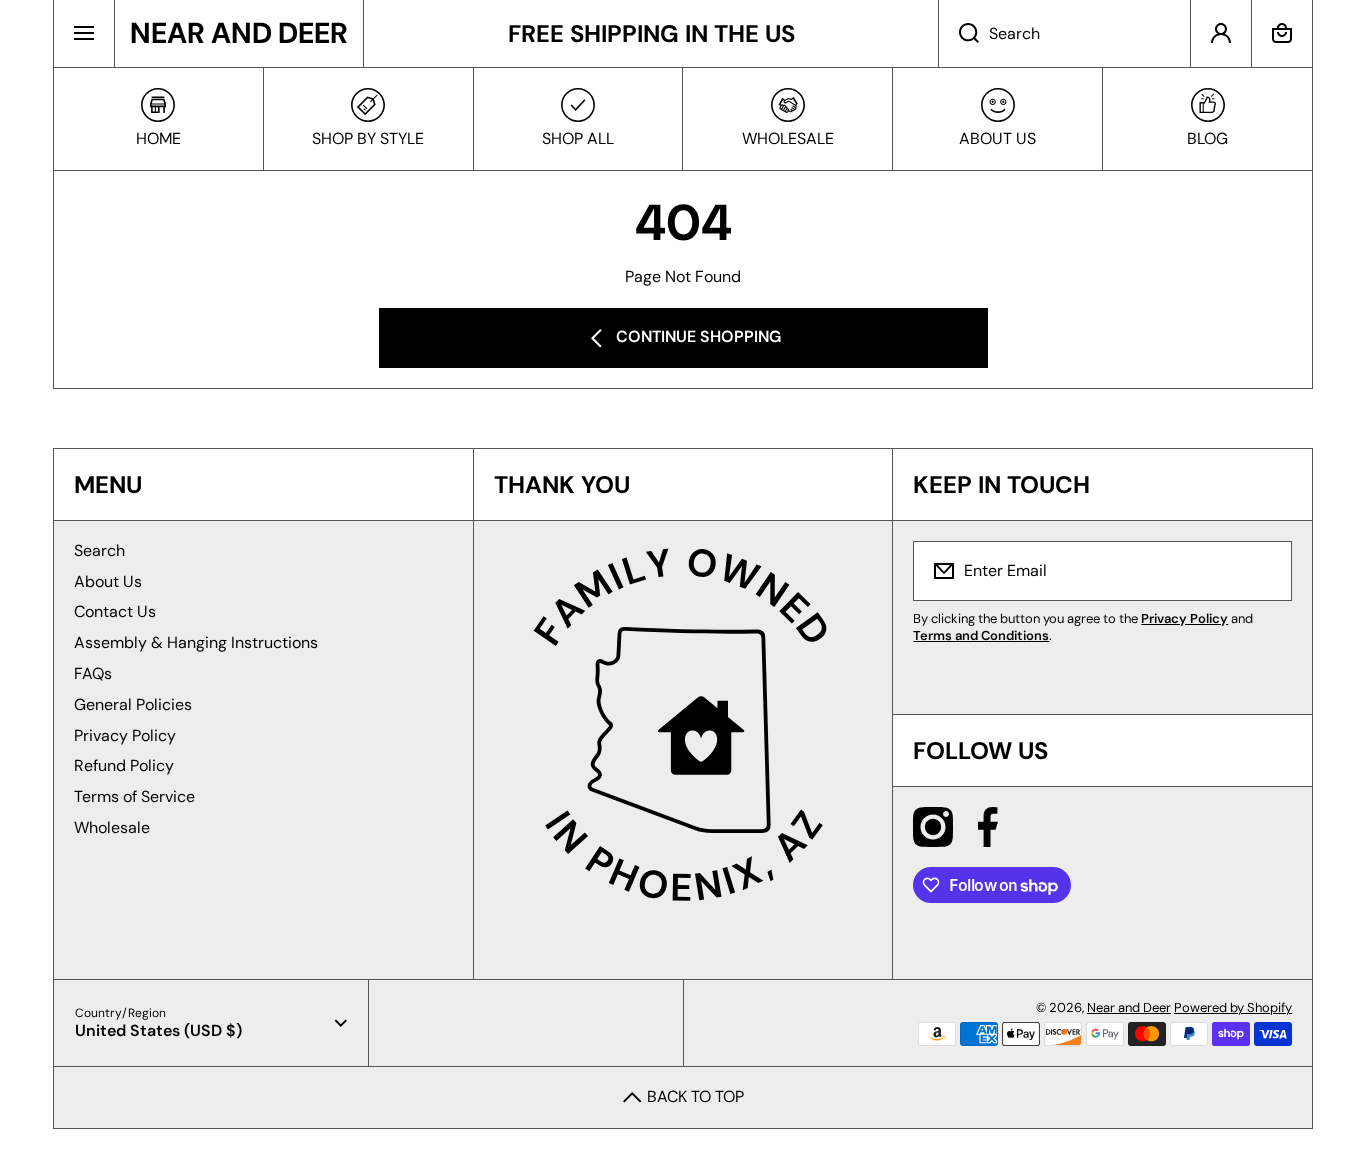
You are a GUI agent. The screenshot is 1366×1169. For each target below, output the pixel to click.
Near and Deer (1129, 1007)
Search (99, 550)
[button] (1282, 33)
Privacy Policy (125, 735)
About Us (108, 581)
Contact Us (115, 611)
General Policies (133, 704)
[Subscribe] (1264, 571)
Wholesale (112, 827)
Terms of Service (134, 796)
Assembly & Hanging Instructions (196, 642)
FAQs (93, 673)
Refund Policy (124, 765)
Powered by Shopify (1233, 1007)
